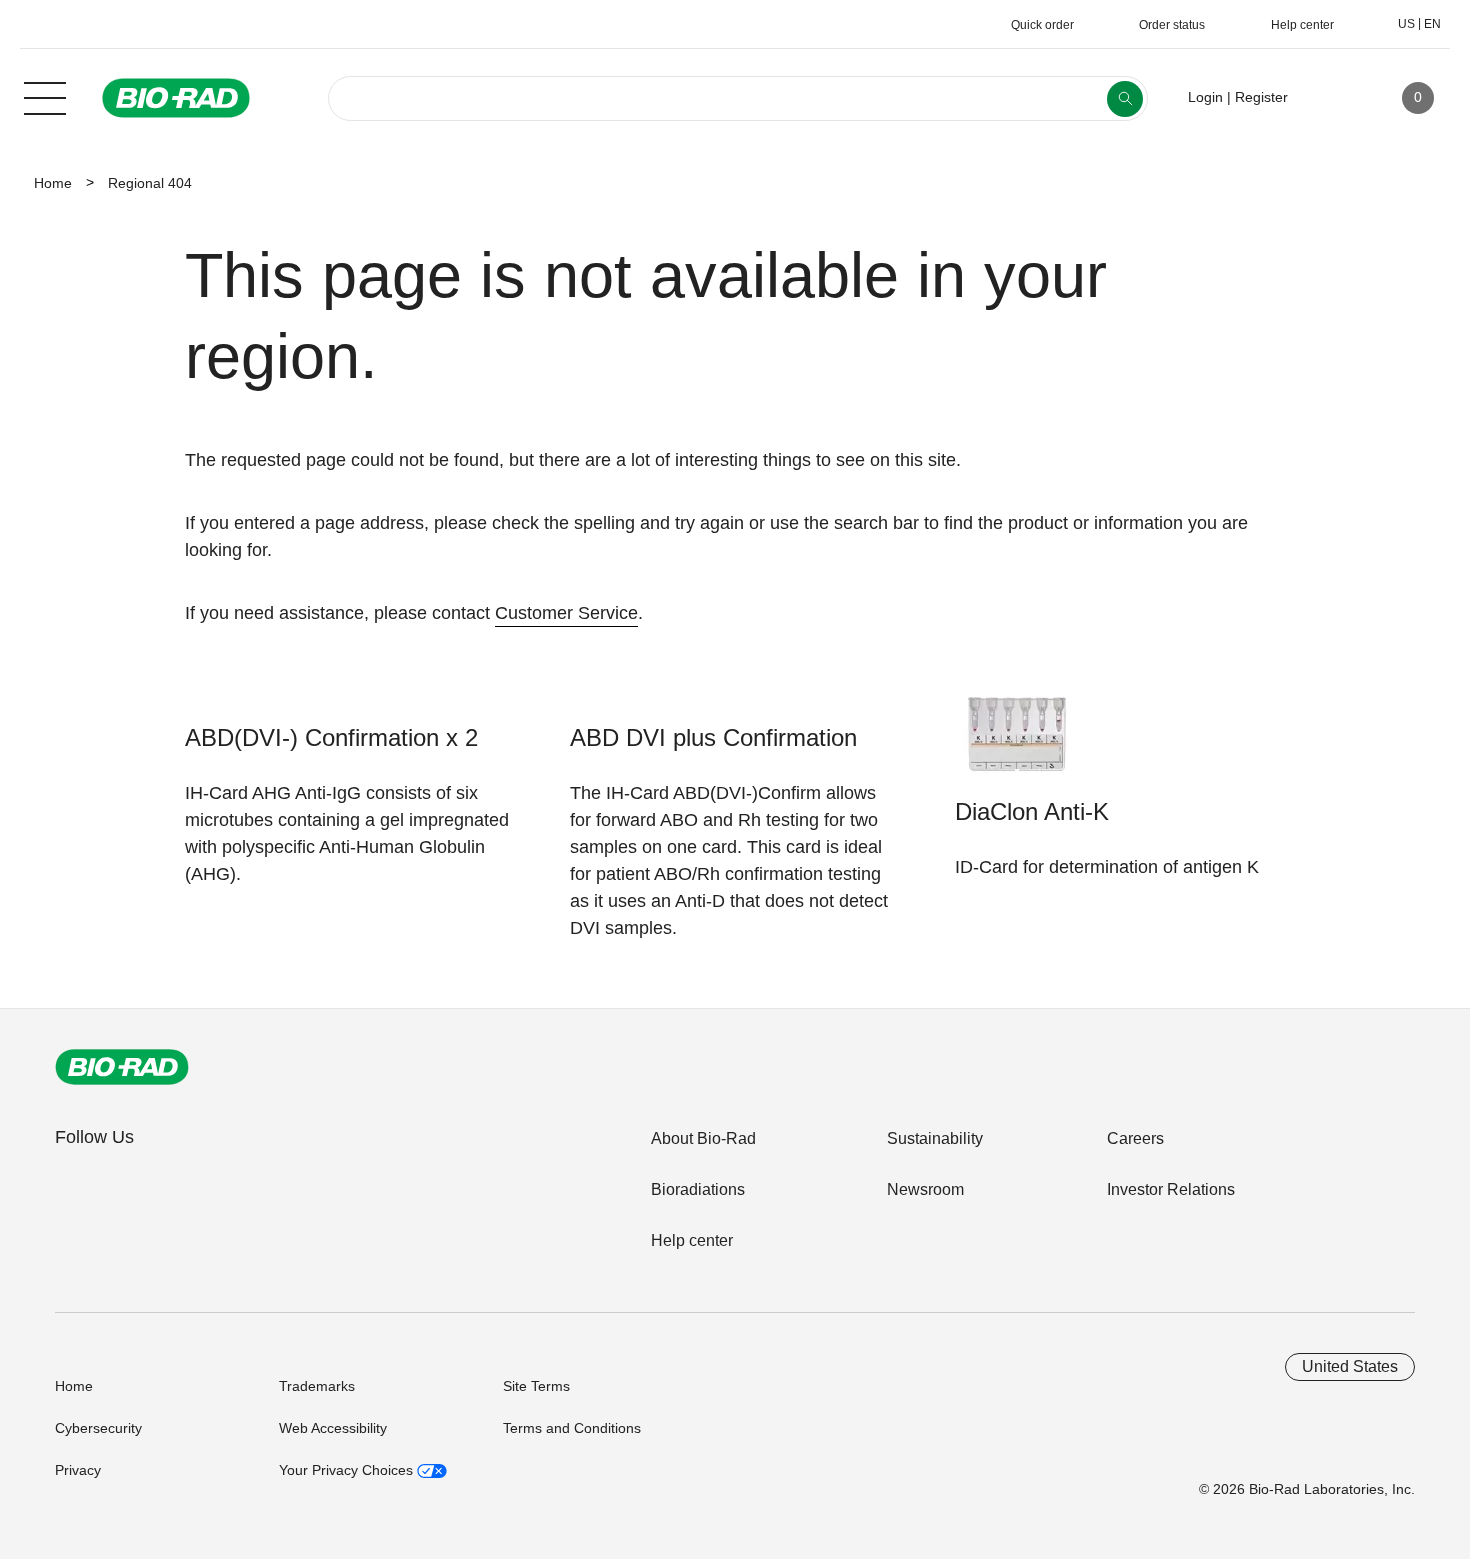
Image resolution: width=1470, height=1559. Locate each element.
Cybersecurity (98, 1428)
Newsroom (925, 1189)
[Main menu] (45, 96)
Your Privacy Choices (348, 1470)
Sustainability (935, 1138)
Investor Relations (1171, 1189)
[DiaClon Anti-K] (1017, 743)
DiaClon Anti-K (1032, 811)
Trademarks (317, 1386)
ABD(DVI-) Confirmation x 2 (331, 737)
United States (1350, 1366)
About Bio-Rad (703, 1138)
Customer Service (566, 613)
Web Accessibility (333, 1428)
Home (53, 183)
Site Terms (536, 1386)
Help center (692, 1240)
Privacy (78, 1470)
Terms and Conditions (572, 1428)
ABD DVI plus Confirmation (713, 737)
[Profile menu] (1332, 98)
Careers (1135, 1138)
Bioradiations (698, 1189)
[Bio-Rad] (122, 1067)
